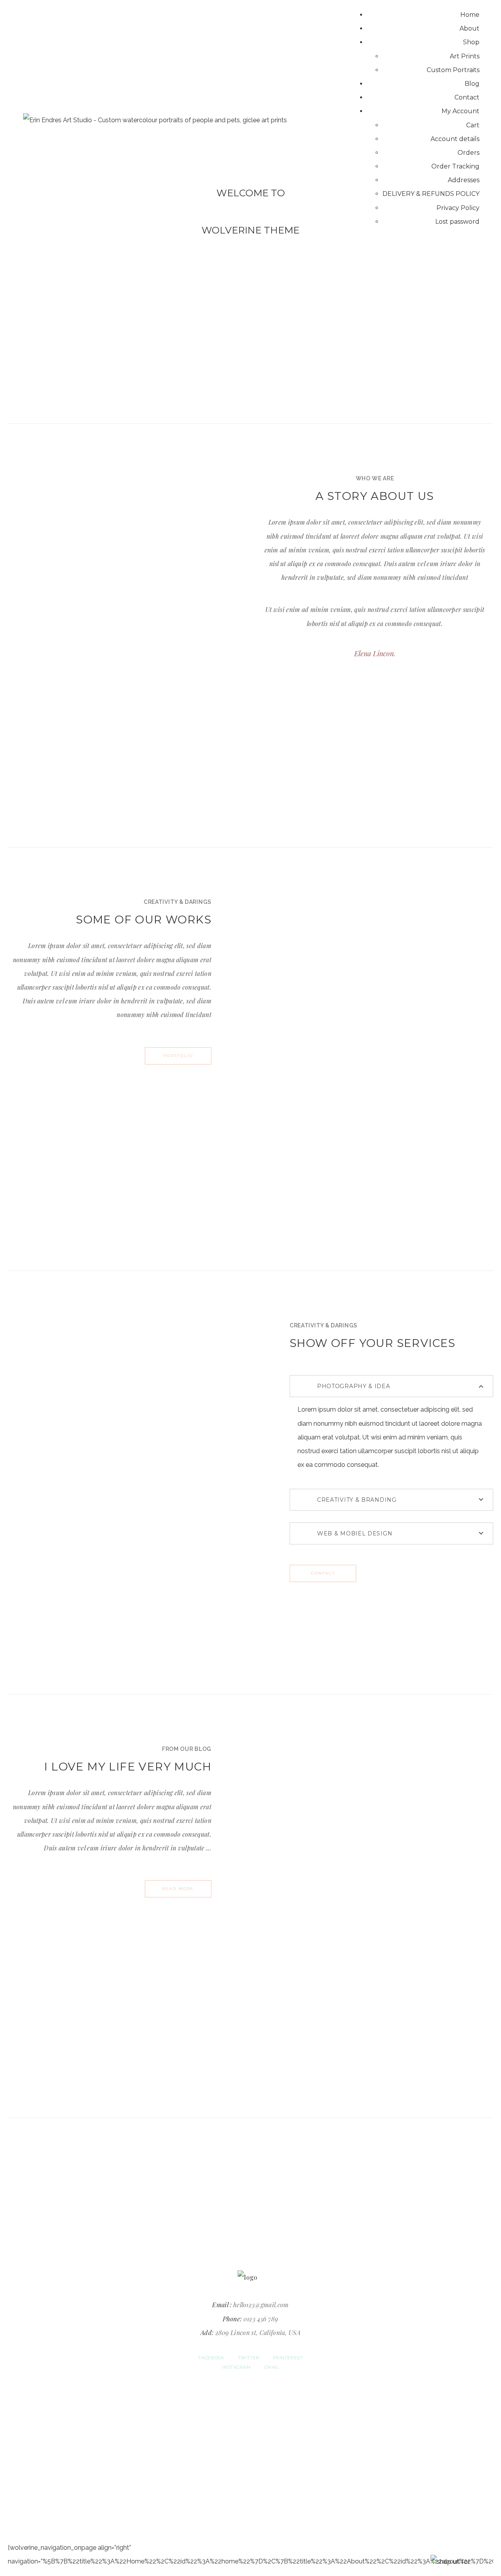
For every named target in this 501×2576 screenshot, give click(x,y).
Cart (473, 125)
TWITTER (249, 2358)
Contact (467, 97)
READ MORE (178, 1889)
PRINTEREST (288, 2358)
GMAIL (272, 2367)
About (469, 28)
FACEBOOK (211, 2358)
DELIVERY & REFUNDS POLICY (431, 194)
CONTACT (323, 1573)
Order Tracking (455, 166)
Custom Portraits (453, 70)
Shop (471, 42)
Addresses (464, 180)
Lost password (457, 222)
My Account (460, 111)
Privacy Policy (458, 208)
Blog (472, 84)
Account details (455, 139)
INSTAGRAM (236, 2367)
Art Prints (465, 56)
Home (470, 15)
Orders (469, 153)
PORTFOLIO (178, 1056)
